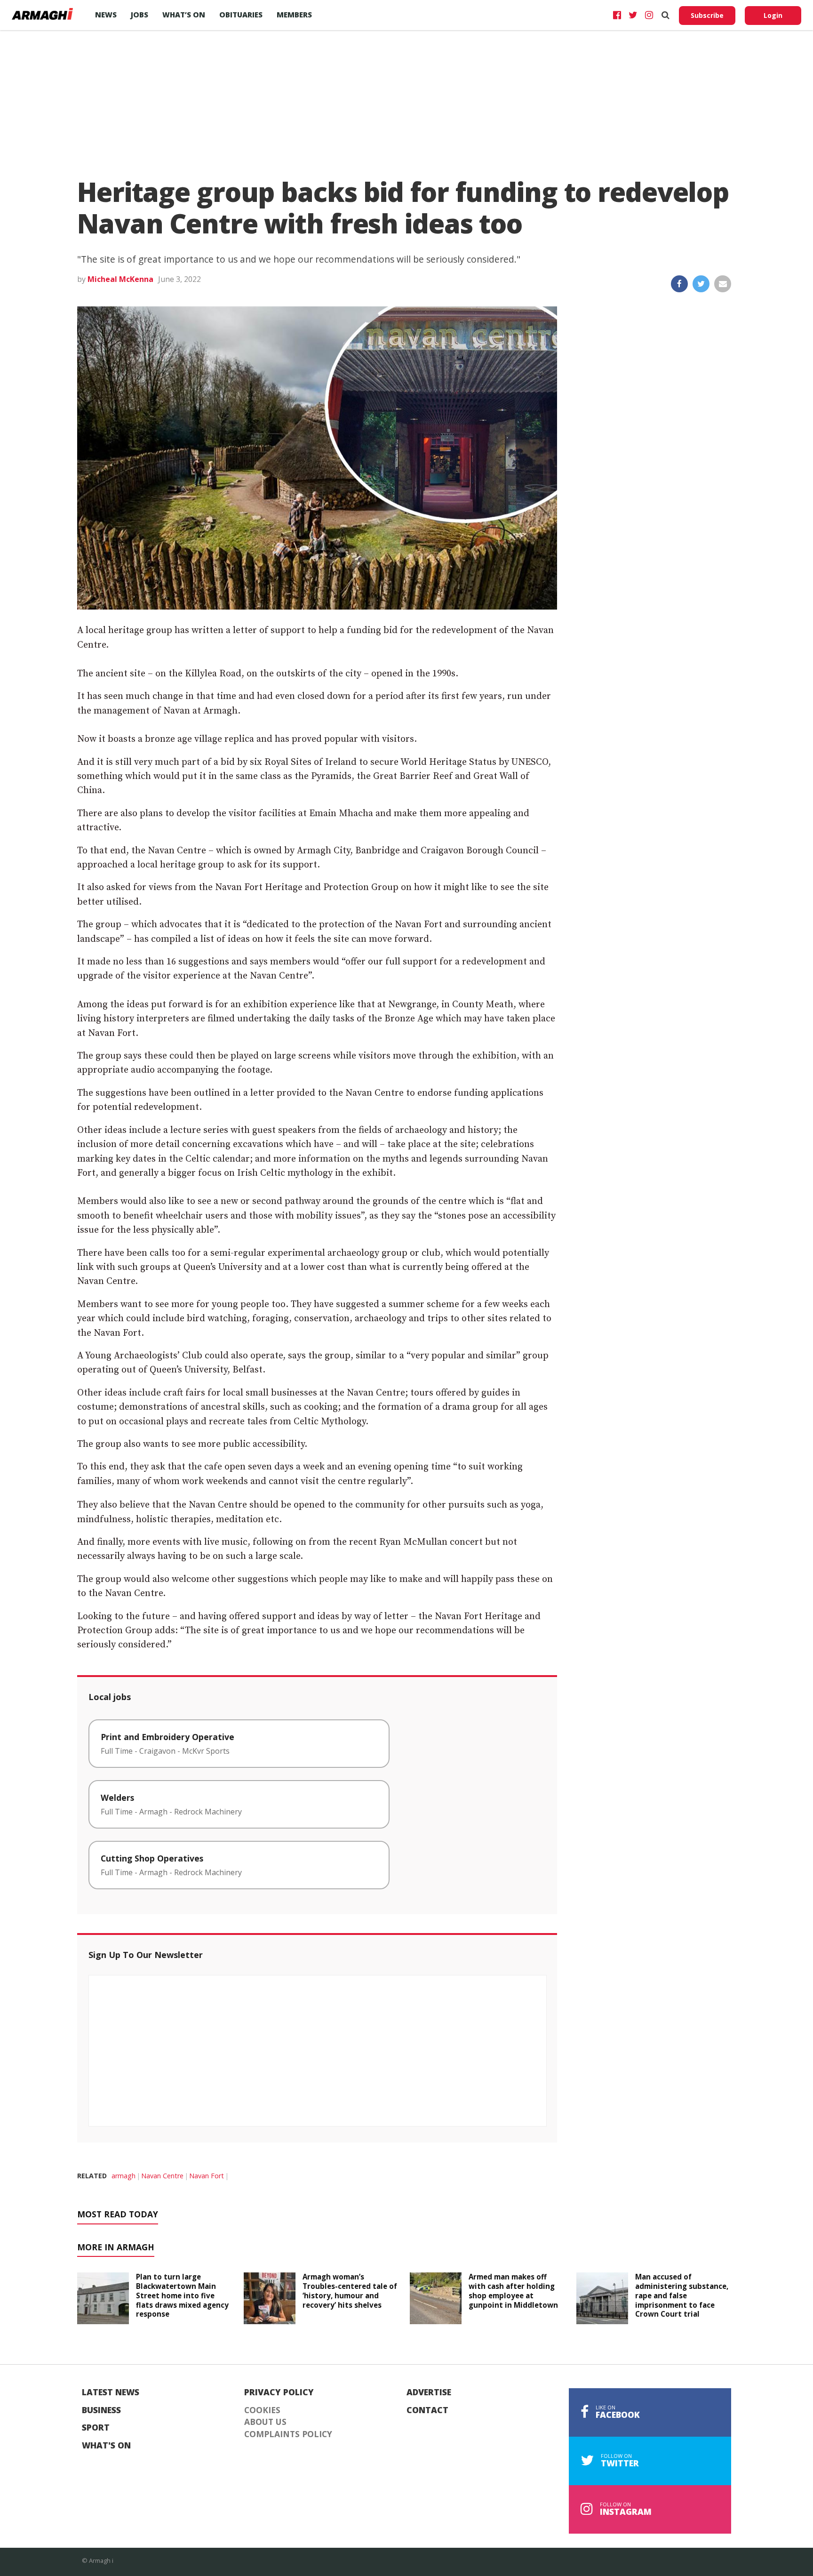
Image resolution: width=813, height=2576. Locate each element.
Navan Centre (162, 2176)
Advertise (429, 2392)
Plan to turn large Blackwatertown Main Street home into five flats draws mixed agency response (182, 2295)
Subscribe (707, 15)
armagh (124, 2176)
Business (101, 2410)
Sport (96, 2428)
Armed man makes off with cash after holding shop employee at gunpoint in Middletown (513, 2291)
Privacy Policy (279, 2392)
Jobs (139, 15)
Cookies (262, 2410)
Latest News (111, 2392)
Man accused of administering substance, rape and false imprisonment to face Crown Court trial (682, 2295)
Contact (427, 2410)
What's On (106, 2446)
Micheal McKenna (120, 279)
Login (773, 15)
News (106, 15)
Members (294, 15)
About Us (265, 2422)
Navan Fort (207, 2176)
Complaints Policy (288, 2434)
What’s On (184, 15)
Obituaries (241, 15)
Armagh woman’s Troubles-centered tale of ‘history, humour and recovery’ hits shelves (350, 2291)
